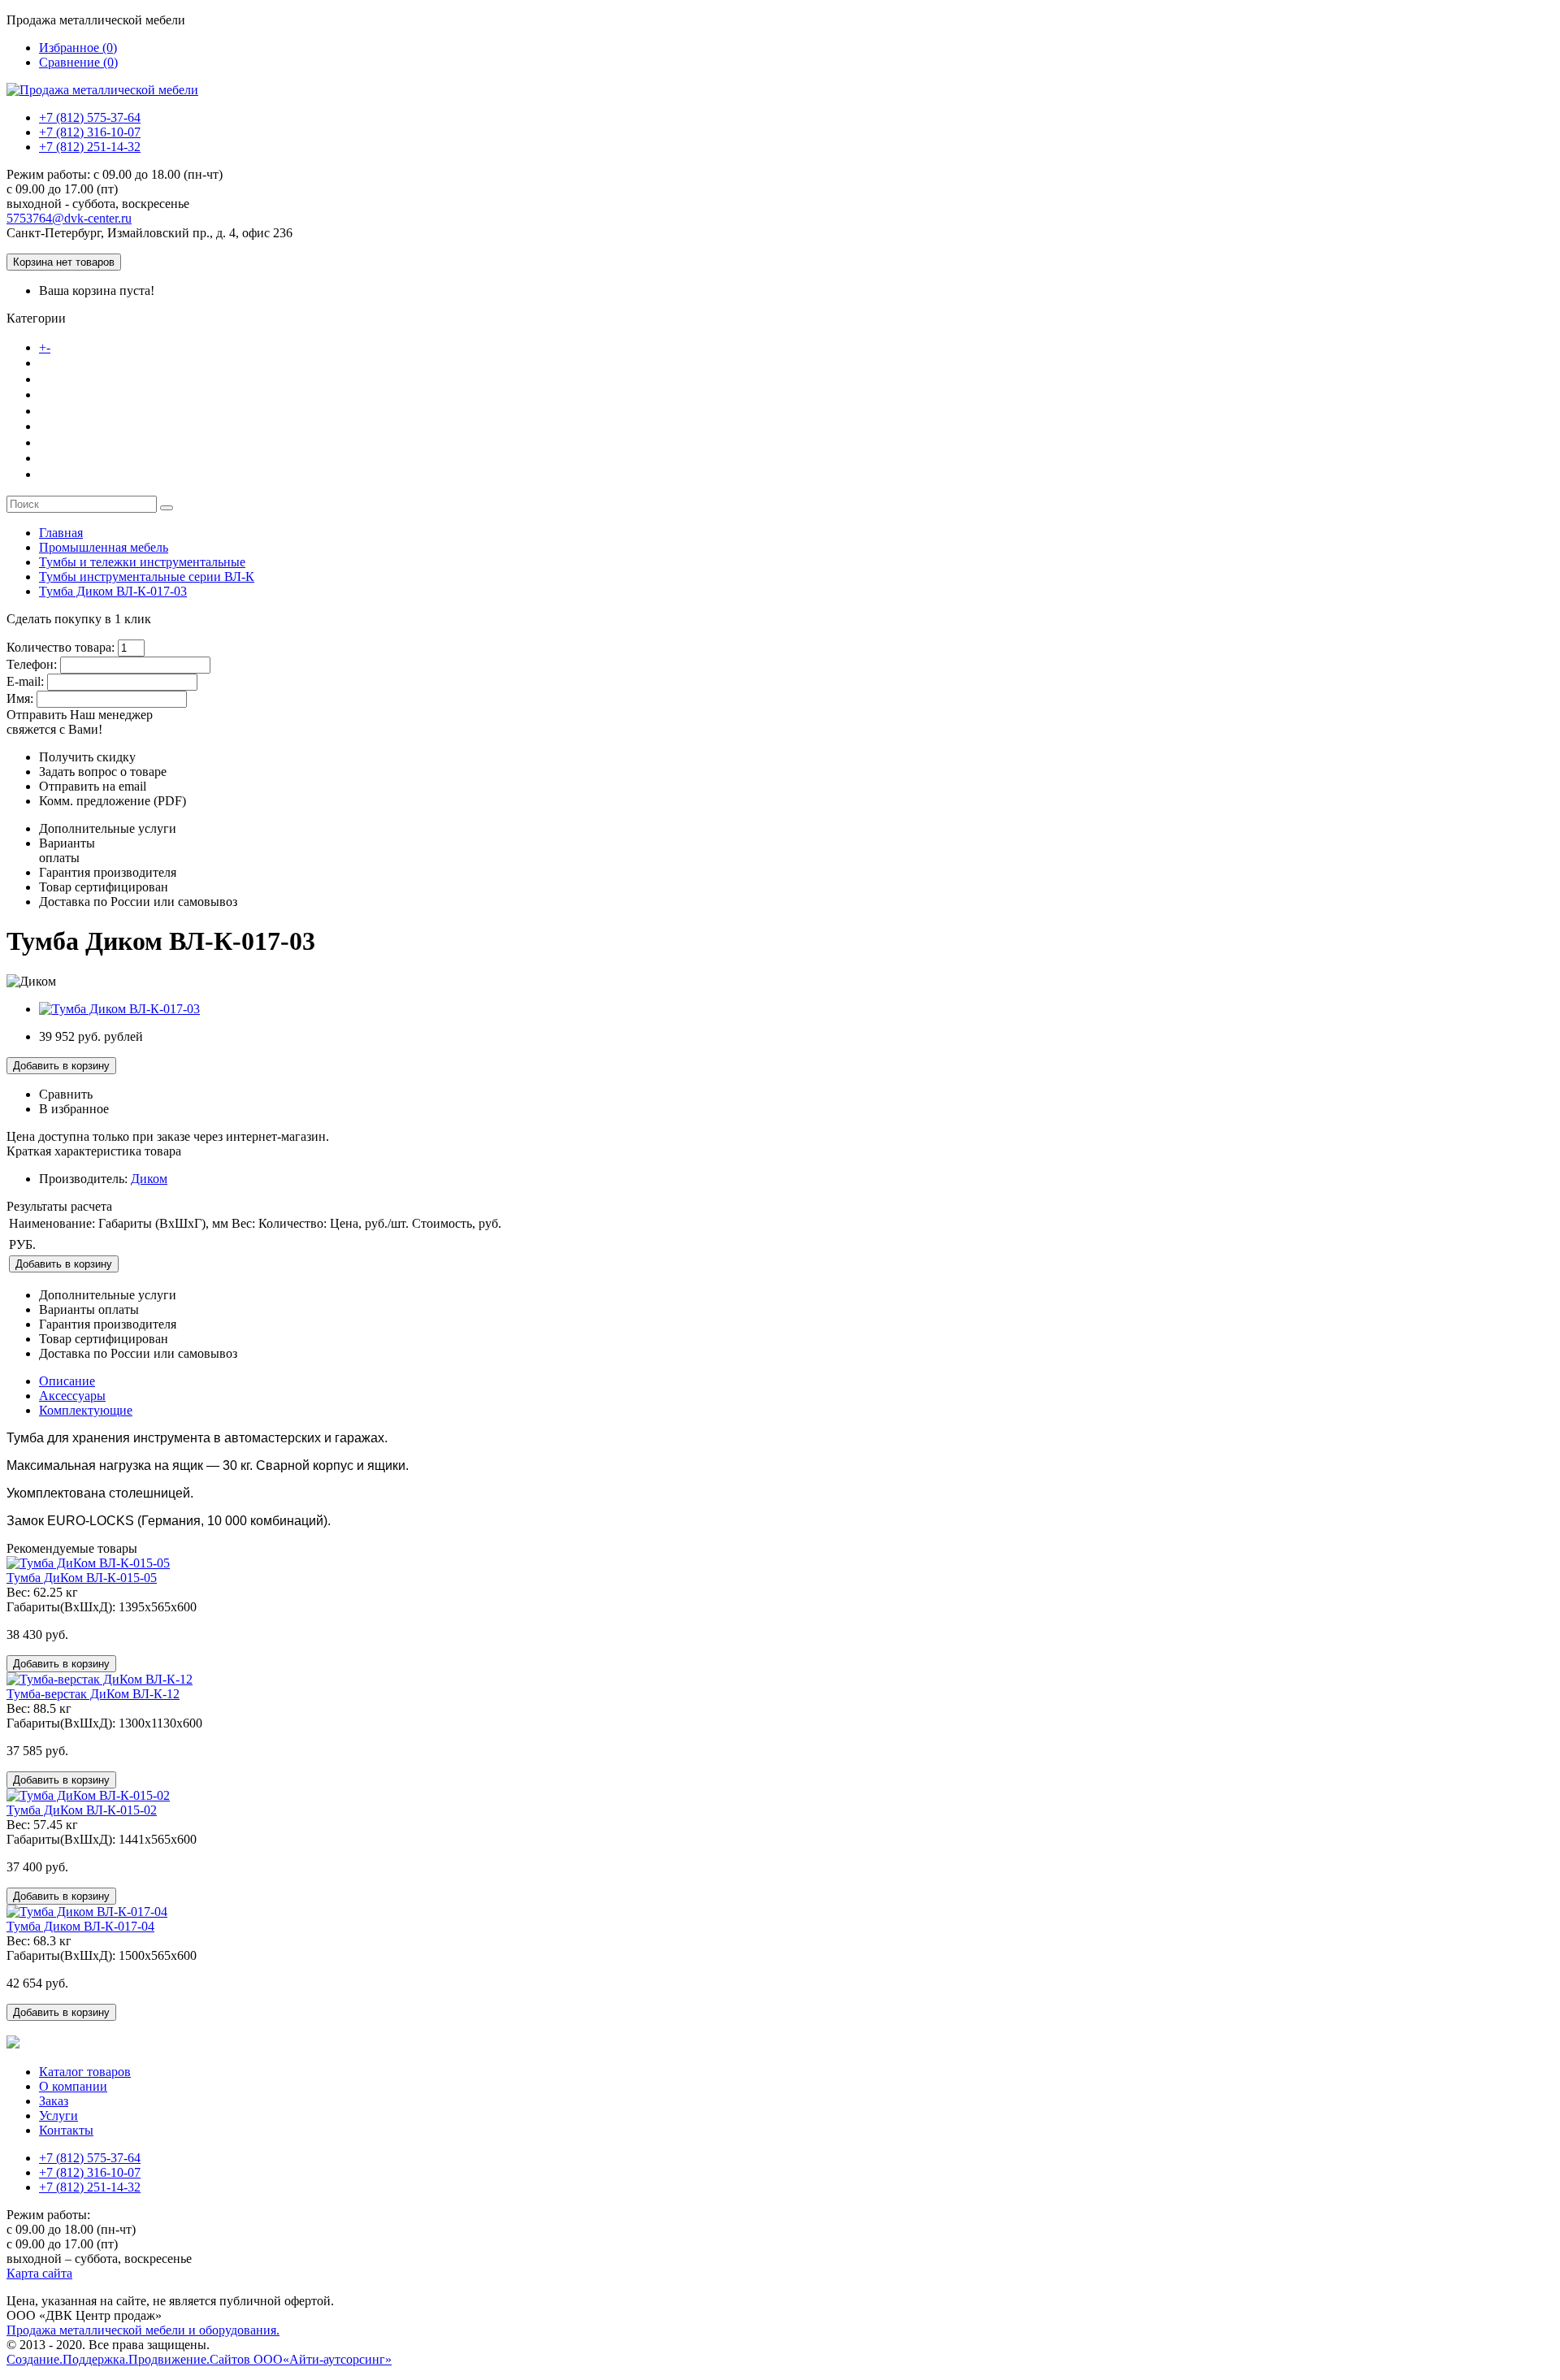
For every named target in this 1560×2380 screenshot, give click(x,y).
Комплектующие (86, 1410)
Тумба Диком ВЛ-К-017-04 (80, 1926)
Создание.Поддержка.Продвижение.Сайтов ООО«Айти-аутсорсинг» (199, 2359)
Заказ (56, 410)
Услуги (61, 442)
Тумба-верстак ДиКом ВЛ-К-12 (93, 1694)
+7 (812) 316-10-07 (90, 132)
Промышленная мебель (104, 547)
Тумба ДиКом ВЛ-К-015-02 (82, 1810)
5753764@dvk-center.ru (69, 218)
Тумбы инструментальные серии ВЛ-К (147, 577)
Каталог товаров (105, 347)
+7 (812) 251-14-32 (90, 147)
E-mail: (25, 681)
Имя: (20, 698)
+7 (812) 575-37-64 (90, 117)
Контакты (69, 474)
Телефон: (32, 664)
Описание (67, 1381)
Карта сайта (39, 2273)
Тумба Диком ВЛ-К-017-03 (113, 591)
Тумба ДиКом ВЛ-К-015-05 (82, 1578)
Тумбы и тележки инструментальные (142, 562)
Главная (61, 533)
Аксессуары (72, 1396)
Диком (149, 1179)
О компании (77, 379)
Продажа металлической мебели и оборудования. (143, 2330)
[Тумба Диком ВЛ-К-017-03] (119, 1009)
